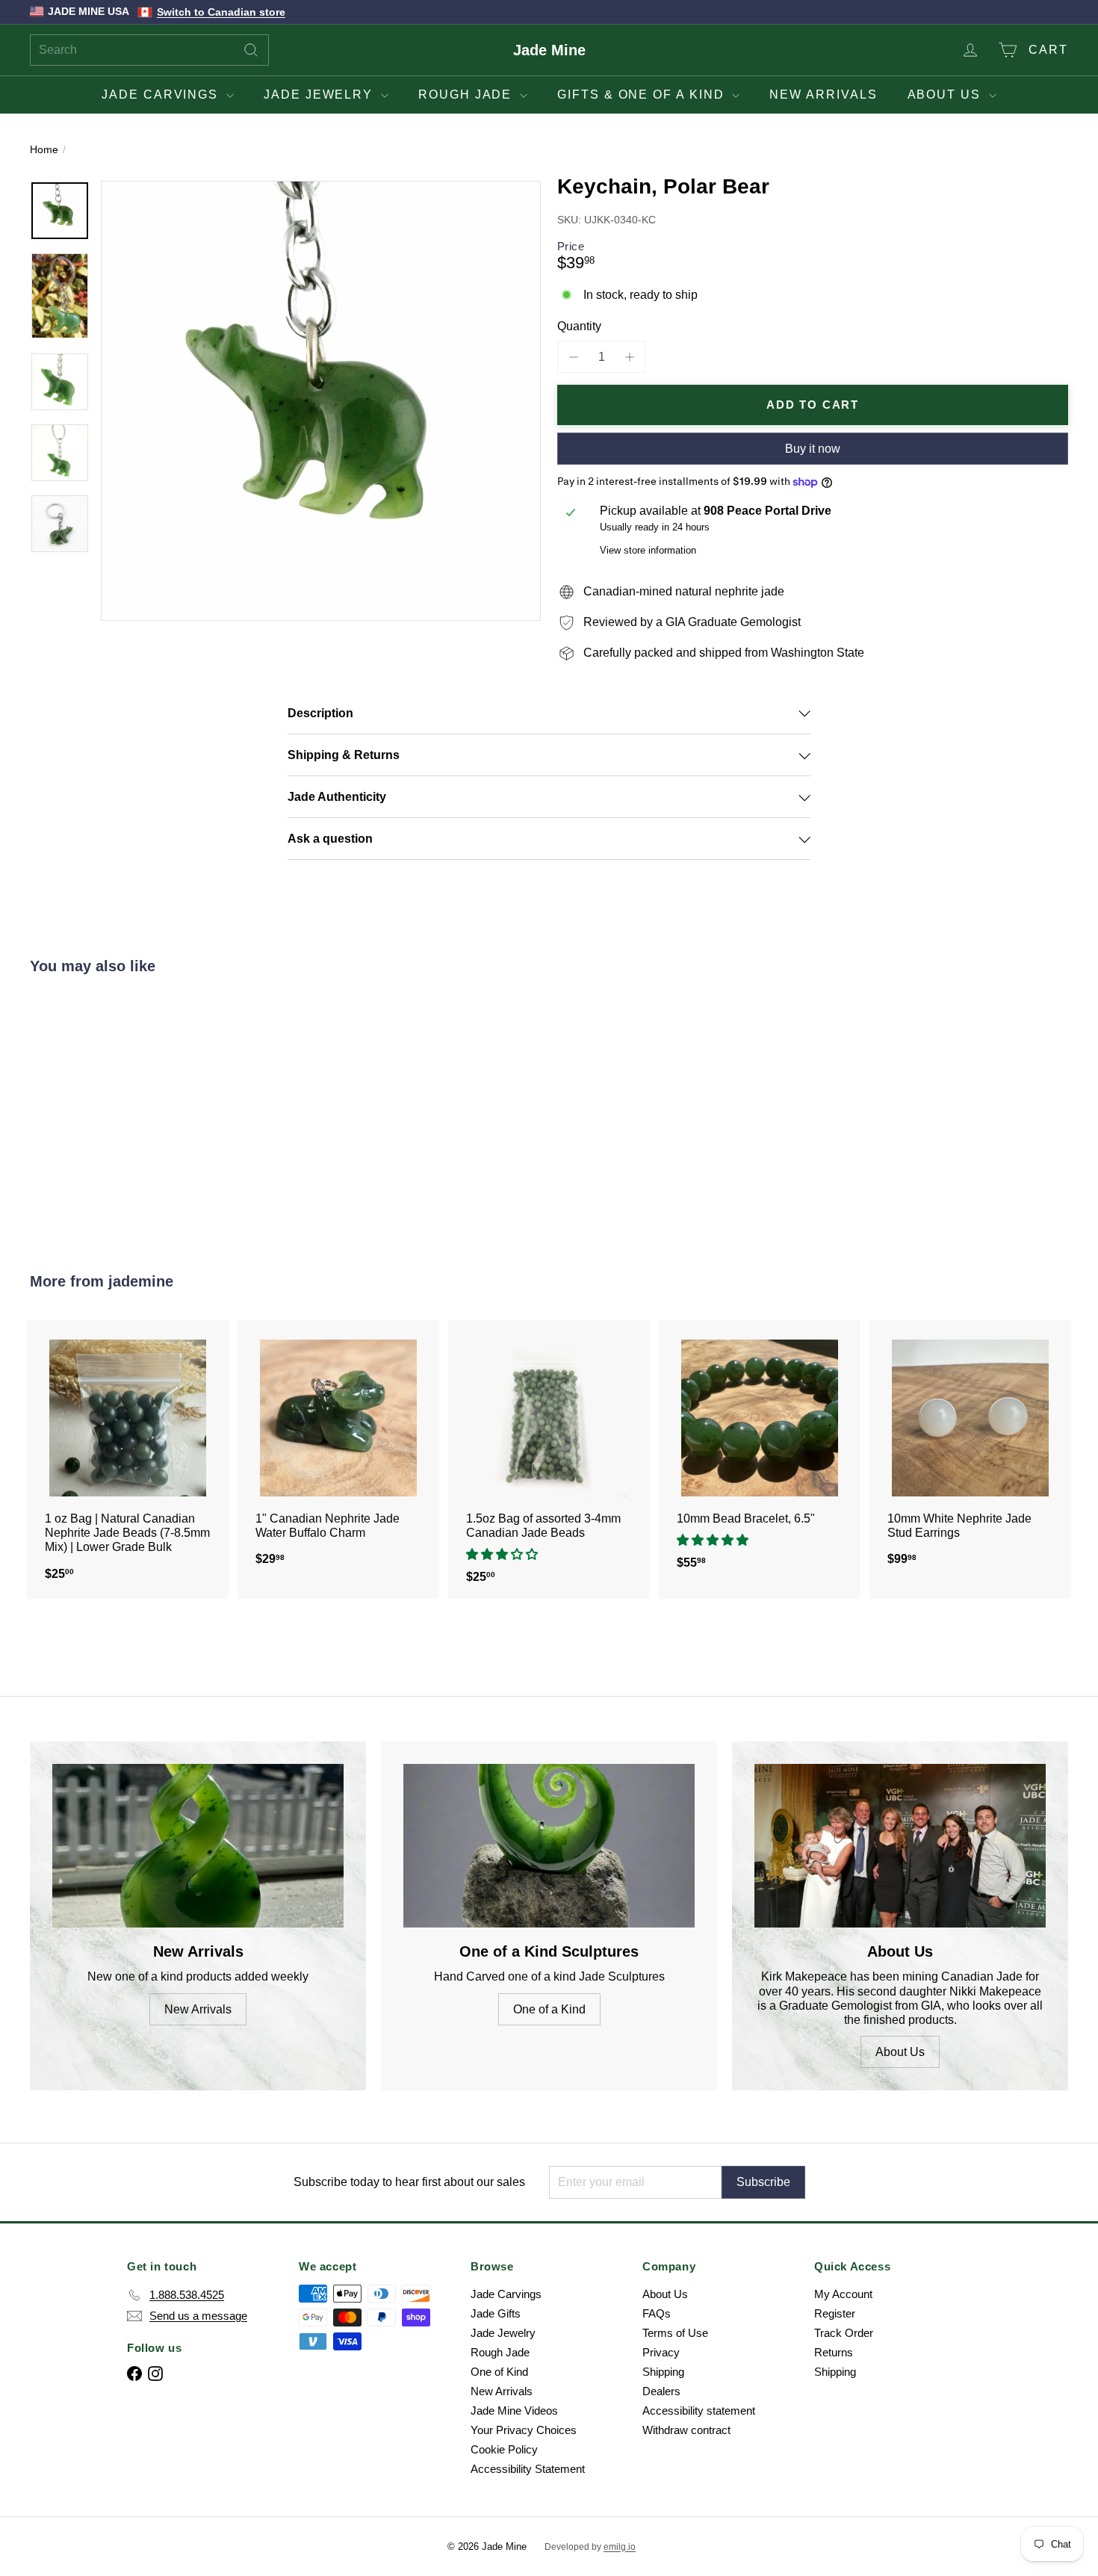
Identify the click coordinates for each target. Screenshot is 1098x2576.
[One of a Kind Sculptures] (549, 1846)
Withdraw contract (686, 2430)
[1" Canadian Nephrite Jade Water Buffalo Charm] (338, 1450)
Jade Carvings (162, 95)
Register (835, 2313)
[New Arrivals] (198, 1846)
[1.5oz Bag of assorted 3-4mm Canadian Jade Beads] (549, 1459)
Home (44, 149)
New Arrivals (823, 95)
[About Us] (900, 1846)
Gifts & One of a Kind (643, 95)
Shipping (663, 2372)
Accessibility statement (699, 2411)
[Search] (251, 50)
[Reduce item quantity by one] (573, 357)
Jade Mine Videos (514, 2411)
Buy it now (813, 449)
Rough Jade (467, 95)
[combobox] (149, 50)
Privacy (661, 2352)
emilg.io (620, 2547)
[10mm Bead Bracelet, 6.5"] (760, 1452)
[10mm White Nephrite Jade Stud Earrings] (970, 1450)
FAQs (657, 2313)
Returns (834, 2352)
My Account (843, 2294)
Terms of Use (675, 2333)
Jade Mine (549, 50)
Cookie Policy (504, 2449)
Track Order (844, 2333)
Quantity (579, 326)
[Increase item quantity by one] (629, 357)
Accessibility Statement (528, 2469)
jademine (141, 1281)
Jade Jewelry (320, 95)
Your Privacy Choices (524, 2430)
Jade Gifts (496, 2313)
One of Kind (499, 2372)
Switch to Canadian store (221, 12)
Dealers (661, 2391)
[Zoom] (321, 401)
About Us (946, 95)
